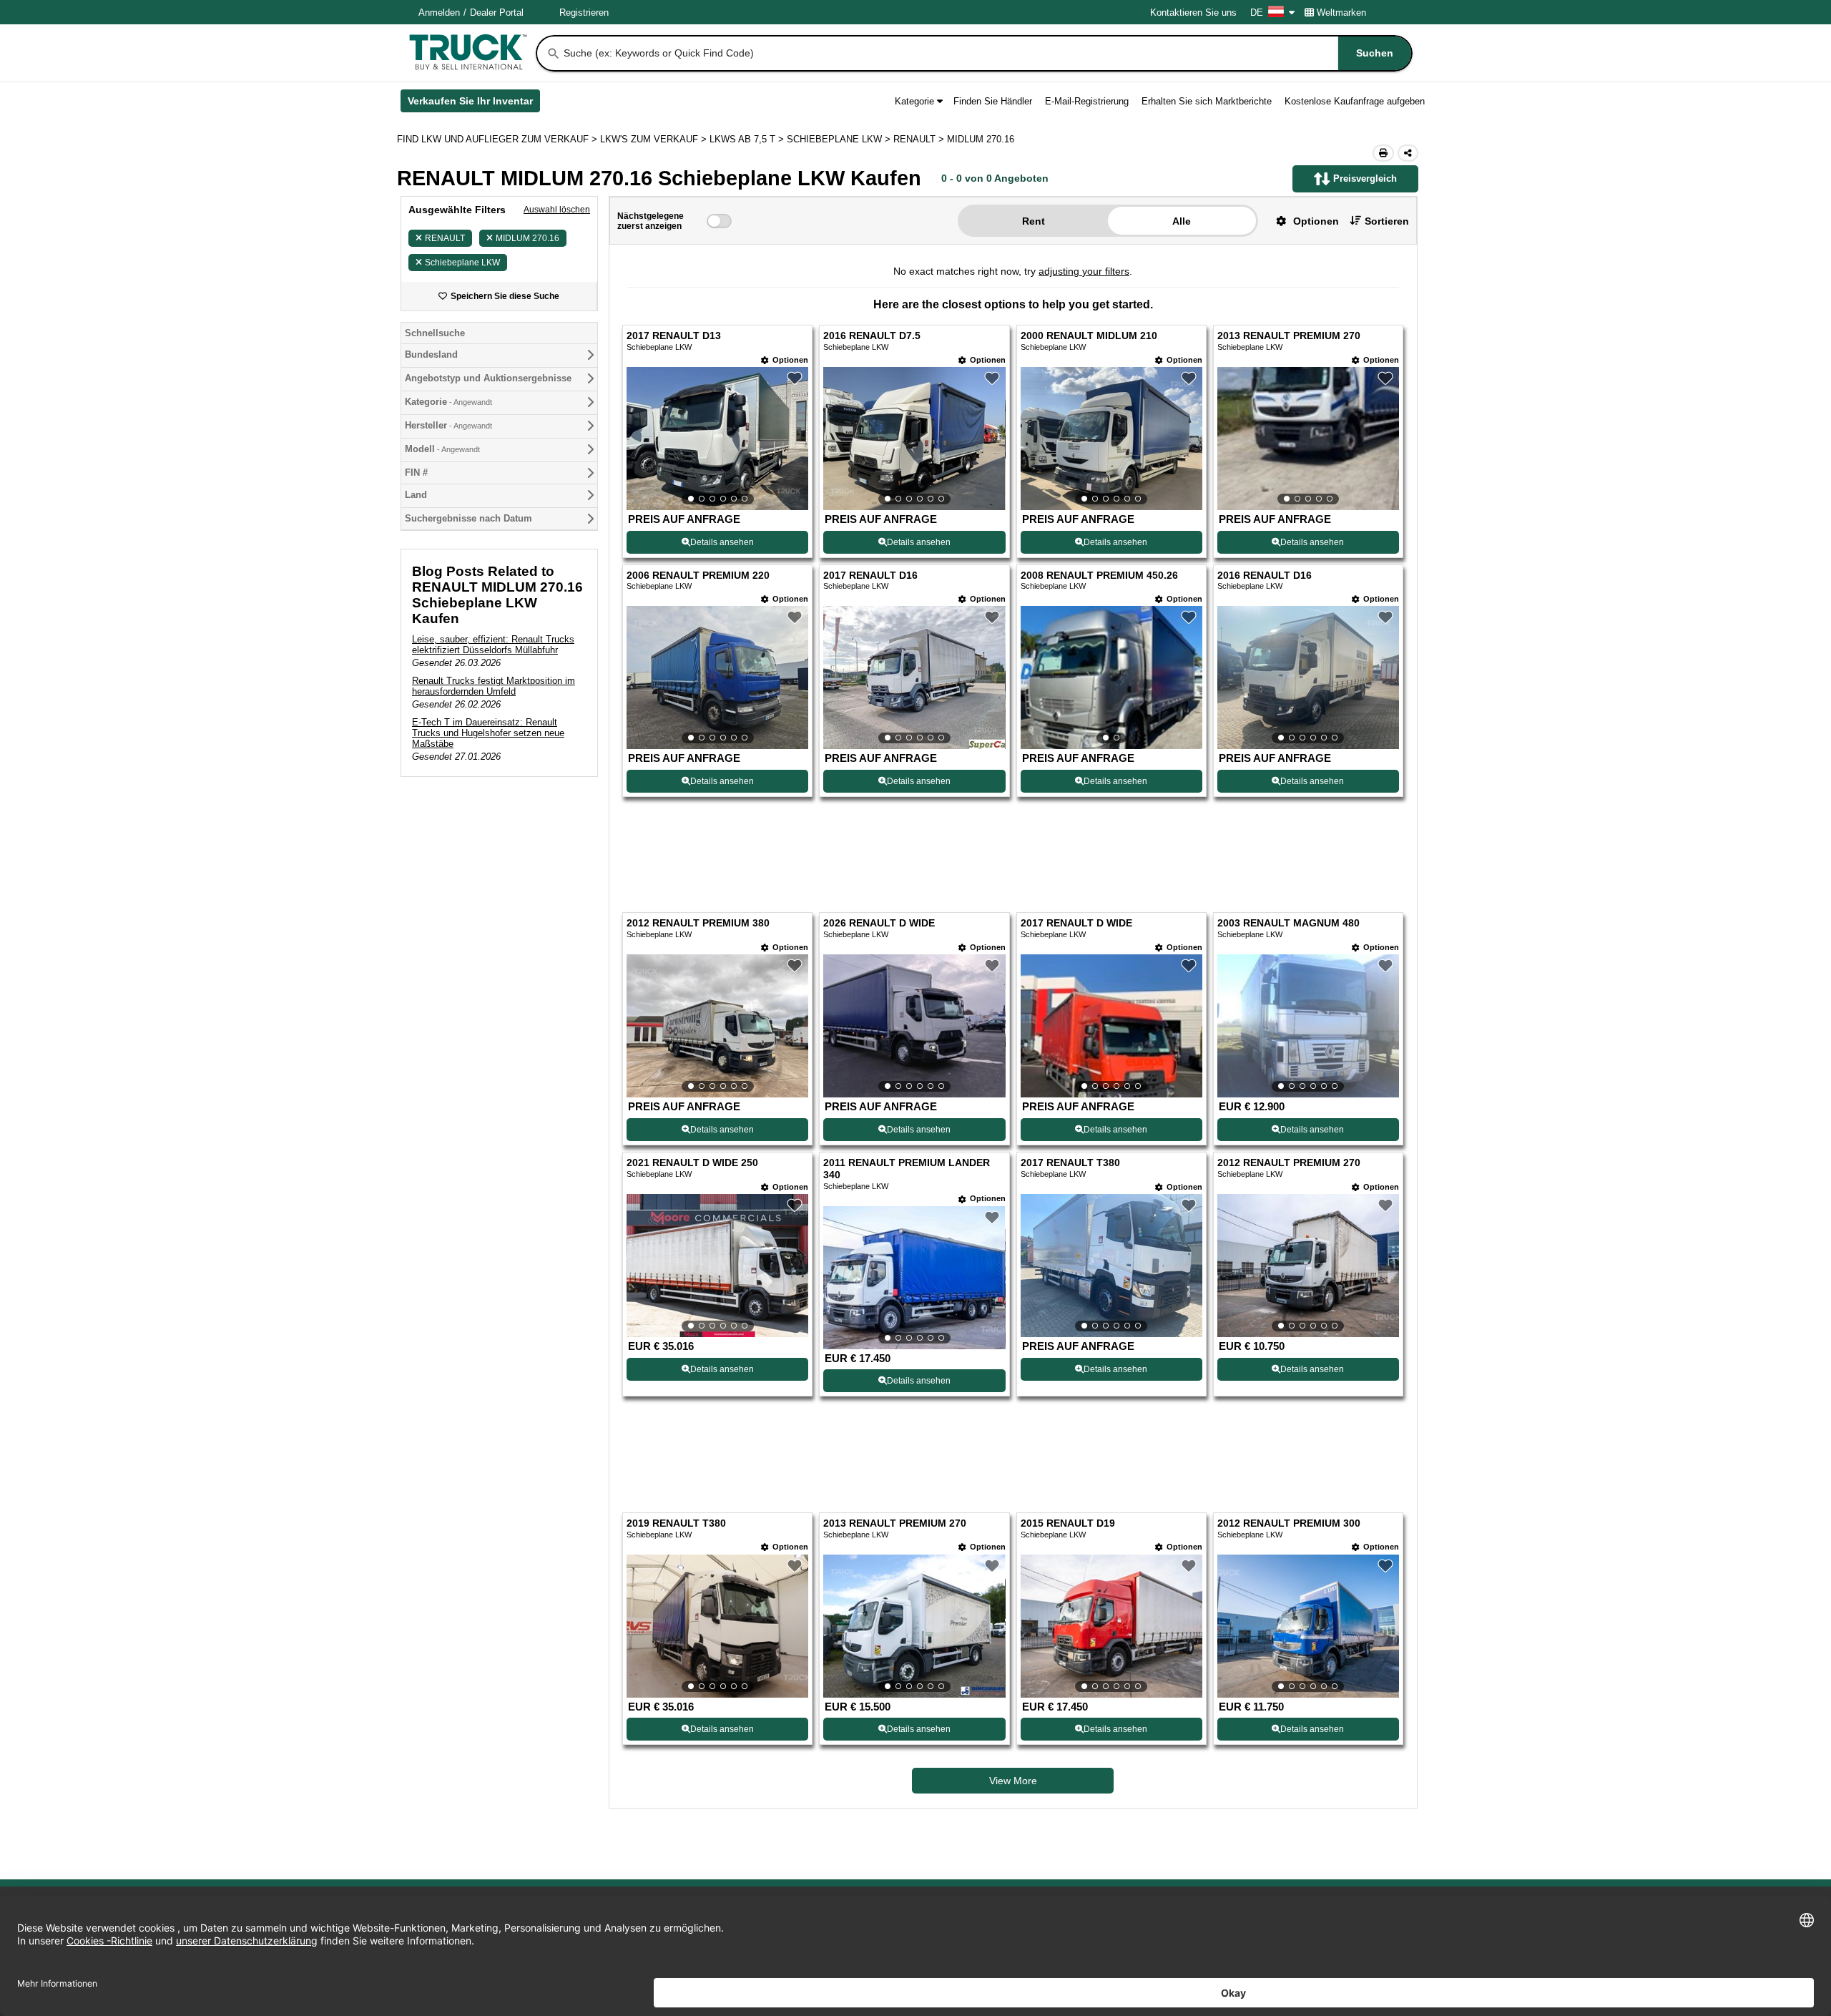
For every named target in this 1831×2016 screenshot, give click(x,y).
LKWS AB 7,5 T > (748, 139)
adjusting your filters (1084, 271)
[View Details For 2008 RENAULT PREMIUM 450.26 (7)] (1111, 677)
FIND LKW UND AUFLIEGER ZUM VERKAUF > (499, 139)
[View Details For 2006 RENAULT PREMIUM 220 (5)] (717, 677)
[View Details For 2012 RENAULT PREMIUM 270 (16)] (1308, 1266)
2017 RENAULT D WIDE (1076, 923)
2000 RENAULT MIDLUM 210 (1089, 336)
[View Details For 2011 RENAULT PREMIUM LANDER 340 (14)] (914, 1278)
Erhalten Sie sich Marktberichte (1207, 101)
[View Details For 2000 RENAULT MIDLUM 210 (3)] (1111, 439)
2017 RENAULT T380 (1070, 1163)
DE (1257, 13)
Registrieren (584, 13)
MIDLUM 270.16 (527, 238)
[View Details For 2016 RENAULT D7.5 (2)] (914, 439)
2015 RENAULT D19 (1068, 1523)
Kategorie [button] (914, 101)
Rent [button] (1034, 221)
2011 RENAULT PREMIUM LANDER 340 (907, 1169)
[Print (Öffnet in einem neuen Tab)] (1383, 153)
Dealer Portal (497, 13)
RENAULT (445, 238)
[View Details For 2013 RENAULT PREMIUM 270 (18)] (914, 1626)
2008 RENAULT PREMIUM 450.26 (1099, 576)
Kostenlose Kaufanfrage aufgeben (1355, 101)
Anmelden (439, 13)
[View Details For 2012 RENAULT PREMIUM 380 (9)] (717, 1026)
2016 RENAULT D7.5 (872, 336)
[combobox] (986, 53)
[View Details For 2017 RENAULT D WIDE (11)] (1111, 1026)
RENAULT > (920, 139)
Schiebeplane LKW (462, 263)
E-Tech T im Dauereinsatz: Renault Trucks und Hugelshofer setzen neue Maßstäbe (488, 733)
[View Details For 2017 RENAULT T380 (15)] (1111, 1266)
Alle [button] (1182, 221)
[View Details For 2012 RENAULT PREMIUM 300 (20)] (1308, 1626)
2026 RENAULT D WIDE (879, 923)
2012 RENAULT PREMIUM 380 (698, 923)
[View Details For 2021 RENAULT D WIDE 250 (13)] (717, 1266)
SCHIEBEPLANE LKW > (840, 139)
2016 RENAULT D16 (1265, 576)
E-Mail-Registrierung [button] (1087, 101)
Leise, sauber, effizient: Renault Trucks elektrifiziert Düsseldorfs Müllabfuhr (493, 645)
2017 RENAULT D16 (870, 576)
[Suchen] (554, 54)
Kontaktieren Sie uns (1193, 13)
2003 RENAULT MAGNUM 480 (1288, 923)
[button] (1302, 221)
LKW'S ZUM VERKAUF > (655, 139)
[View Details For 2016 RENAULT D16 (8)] (1308, 677)
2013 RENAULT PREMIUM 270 (1289, 336)
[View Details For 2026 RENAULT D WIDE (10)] (914, 1026)
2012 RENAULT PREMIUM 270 (1289, 1163)
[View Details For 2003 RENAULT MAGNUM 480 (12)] (1308, 1026)
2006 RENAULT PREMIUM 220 (698, 576)
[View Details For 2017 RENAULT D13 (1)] (717, 439)
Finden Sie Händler (993, 101)
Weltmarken (1341, 13)
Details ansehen (722, 542)
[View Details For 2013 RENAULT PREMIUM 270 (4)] (1308, 439)
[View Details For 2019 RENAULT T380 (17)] (717, 1626)
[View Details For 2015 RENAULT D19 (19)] (1111, 1626)
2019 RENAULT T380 (676, 1523)
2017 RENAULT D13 (674, 336)
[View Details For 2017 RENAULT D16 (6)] (914, 677)
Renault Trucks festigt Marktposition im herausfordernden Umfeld (494, 686)
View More (1013, 1781)
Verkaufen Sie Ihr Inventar (474, 104)
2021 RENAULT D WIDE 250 (692, 1163)
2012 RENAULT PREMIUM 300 (1289, 1523)
